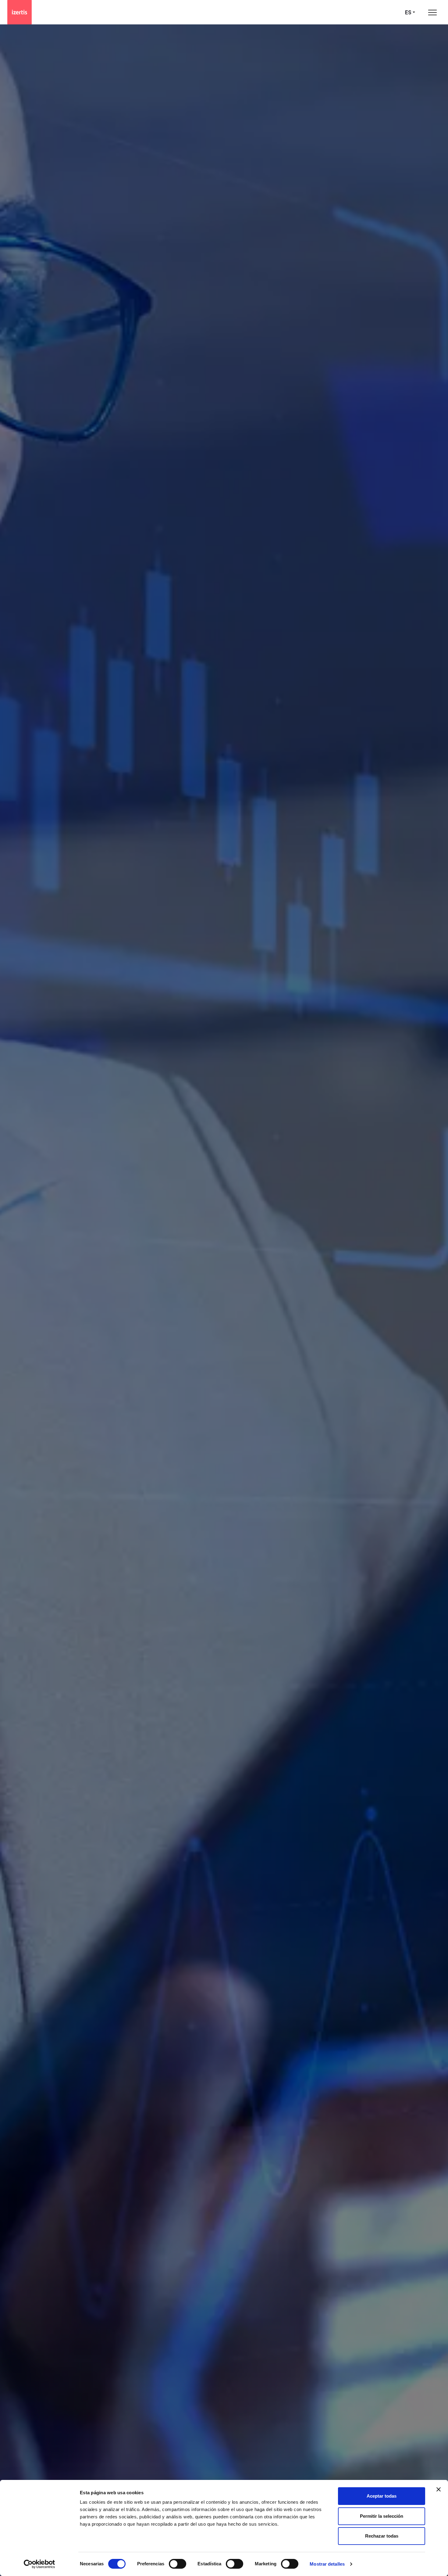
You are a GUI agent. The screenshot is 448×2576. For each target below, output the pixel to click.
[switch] (178, 2564)
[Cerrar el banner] (439, 2489)
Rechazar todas (382, 2536)
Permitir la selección (382, 2516)
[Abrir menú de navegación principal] (432, 12)
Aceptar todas (382, 2496)
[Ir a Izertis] (20, 12)
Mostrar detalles (327, 2564)
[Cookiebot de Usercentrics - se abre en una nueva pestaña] (39, 2564)
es (408, 12)
